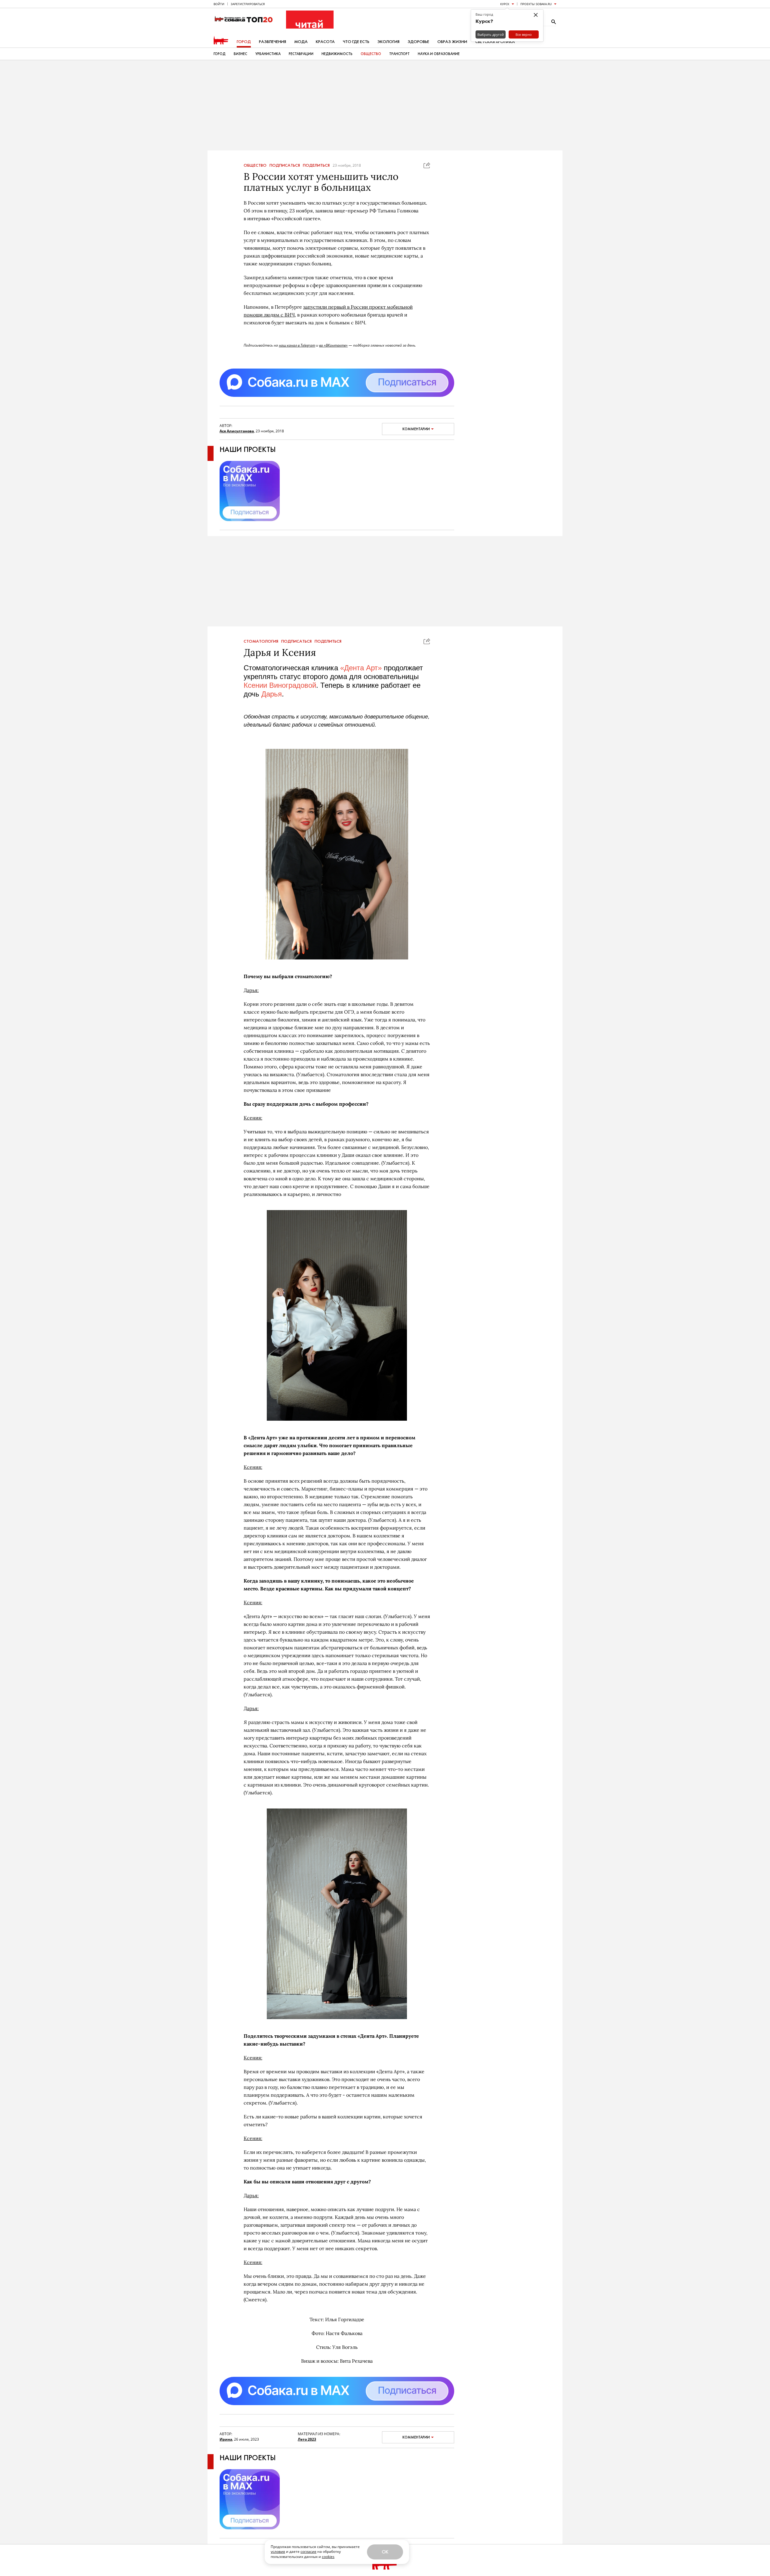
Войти (219, 4)
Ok (385, 2552)
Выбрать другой (491, 34)
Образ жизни (452, 42)
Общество (371, 54)
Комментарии (416, 429)
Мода (301, 42)
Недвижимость (337, 54)
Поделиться (316, 165)
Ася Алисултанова (237, 431)
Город (244, 42)
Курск (505, 4)
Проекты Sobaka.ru (536, 4)
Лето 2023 (307, 2439)
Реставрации (301, 54)
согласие (308, 2551)
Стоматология (261, 641)
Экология (388, 42)
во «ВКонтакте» (333, 345)
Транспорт (399, 54)
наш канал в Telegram (297, 345)
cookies (328, 2557)
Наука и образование (439, 54)
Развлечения (273, 42)
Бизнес (240, 54)
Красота (325, 42)
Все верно (524, 34)
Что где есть (356, 42)
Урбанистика (268, 54)
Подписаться (285, 165)
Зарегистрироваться (248, 4)
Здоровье (418, 42)
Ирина (226, 2439)
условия (278, 2551)
